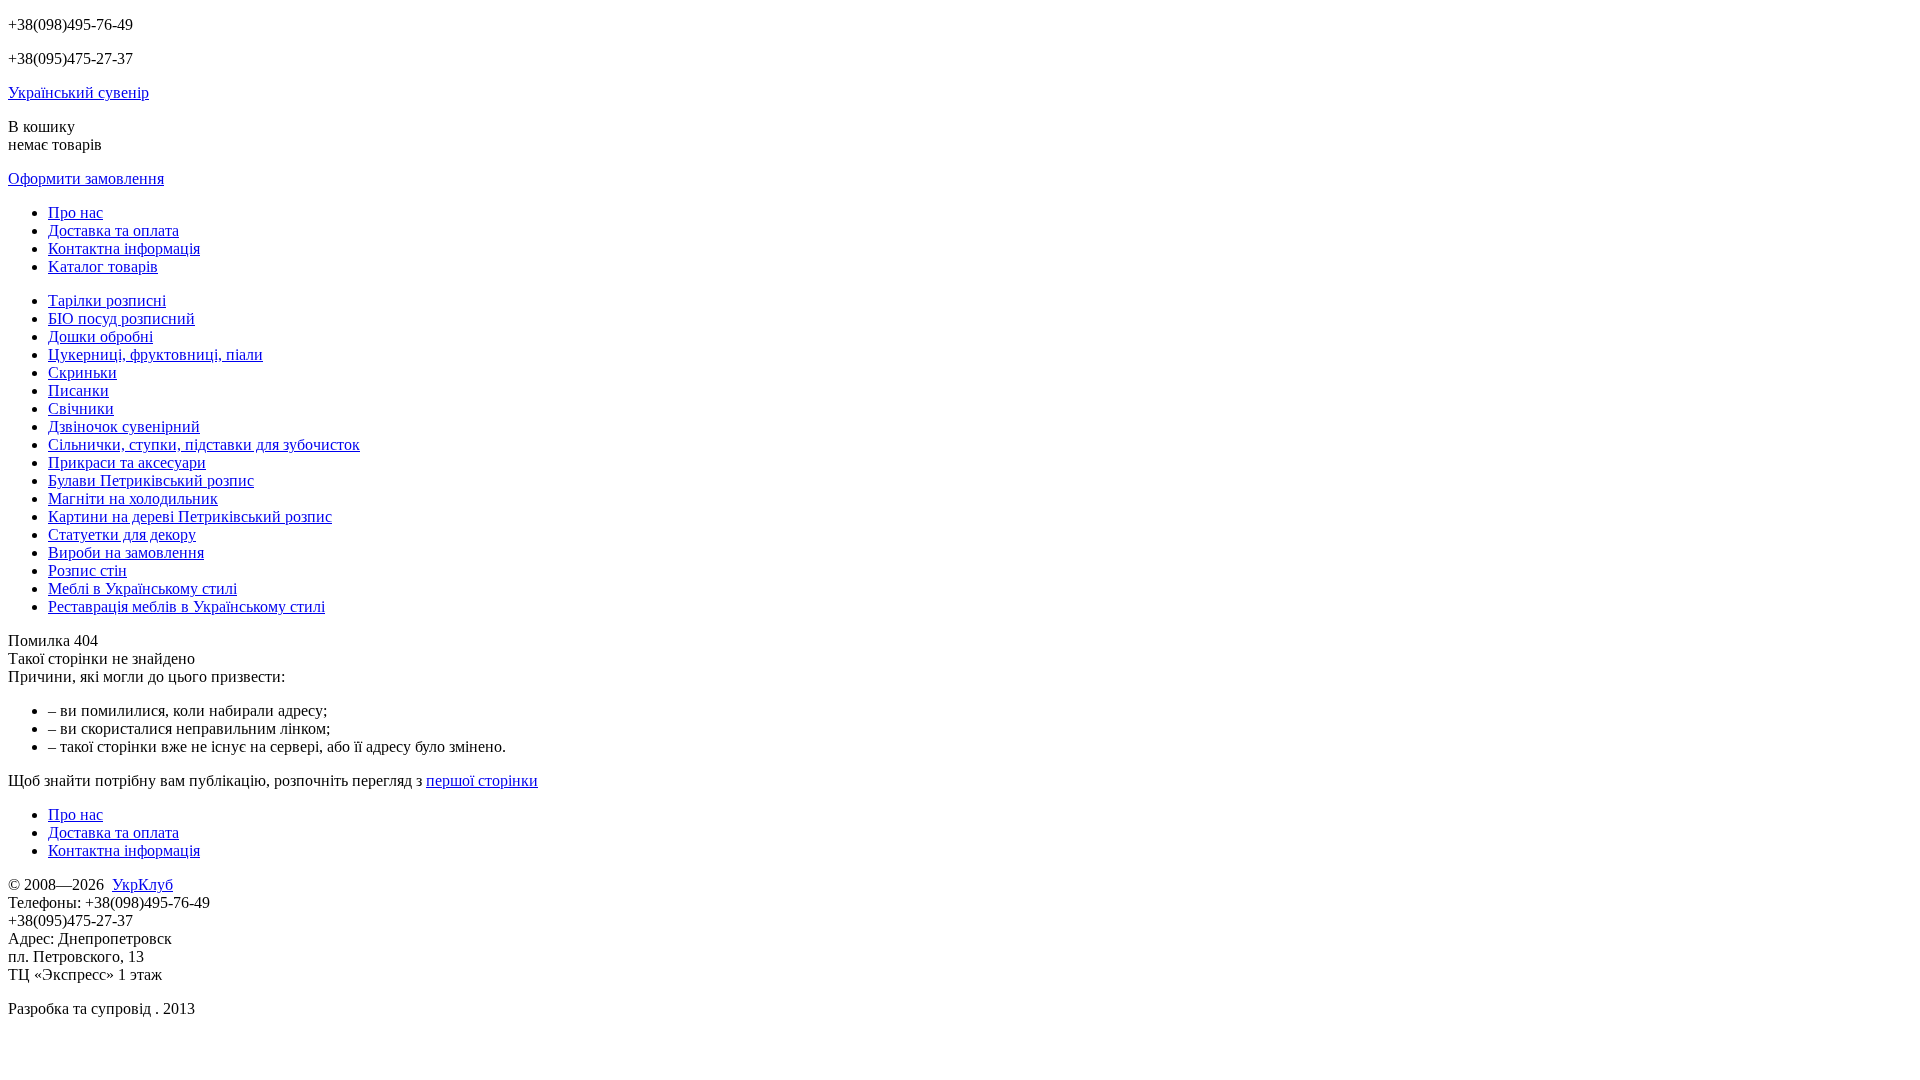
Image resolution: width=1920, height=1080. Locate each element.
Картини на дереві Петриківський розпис (190, 516)
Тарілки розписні (107, 300)
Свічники (81, 408)
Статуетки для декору (122, 534)
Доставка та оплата (113, 230)
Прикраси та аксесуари (127, 462)
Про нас (75, 212)
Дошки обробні (100, 336)
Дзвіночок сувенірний (124, 426)
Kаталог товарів (103, 266)
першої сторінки (482, 780)
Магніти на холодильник (133, 498)
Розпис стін (87, 570)
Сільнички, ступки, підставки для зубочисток (204, 444)
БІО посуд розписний (121, 318)
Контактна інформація (124, 248)
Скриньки (82, 372)
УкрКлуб (142, 884)
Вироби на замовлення (126, 552)
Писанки (78, 390)
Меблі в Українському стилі (142, 588)
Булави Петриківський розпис (151, 480)
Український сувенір (78, 92)
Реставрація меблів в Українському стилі (186, 606)
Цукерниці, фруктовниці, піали (155, 354)
